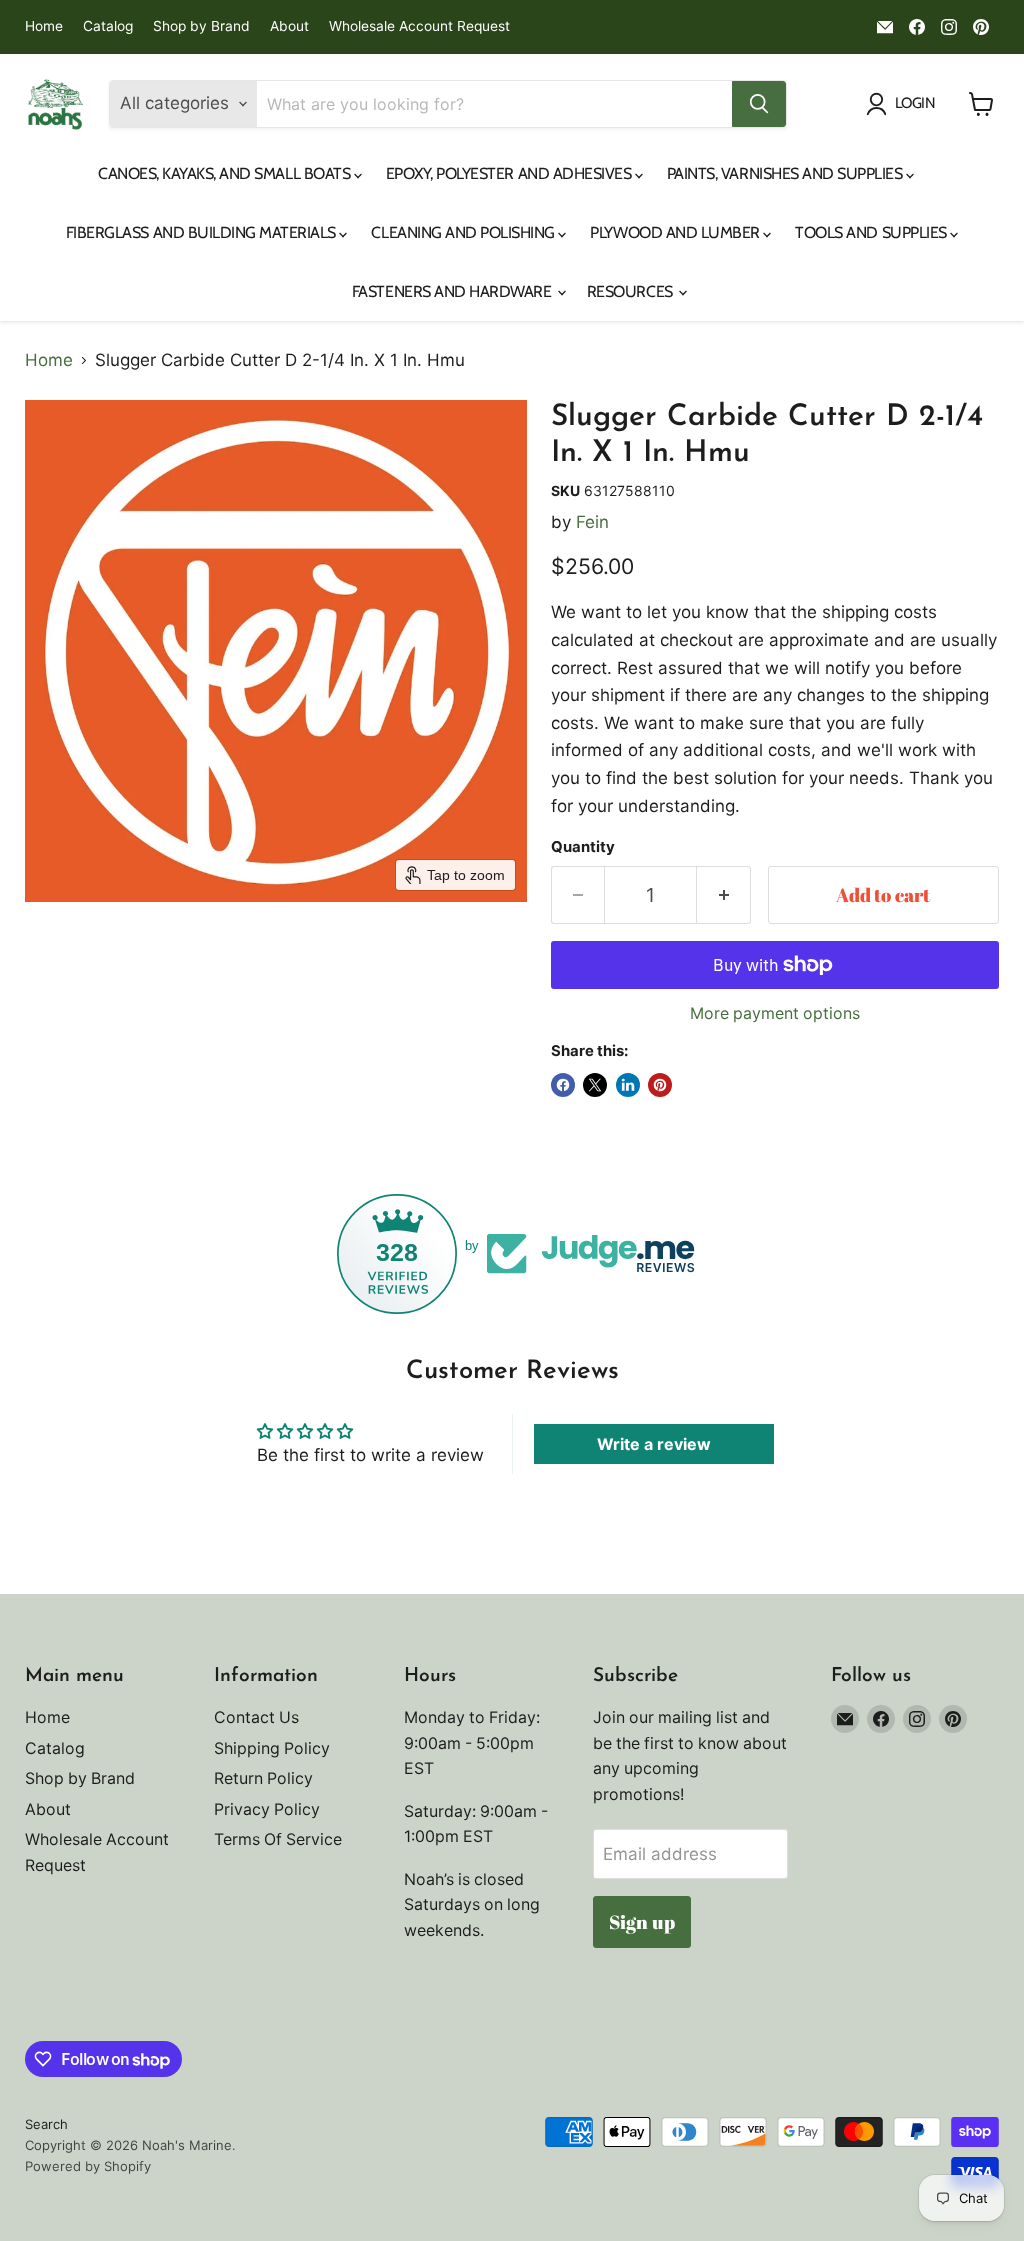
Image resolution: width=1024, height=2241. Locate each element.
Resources (631, 291)
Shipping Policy (272, 1748)
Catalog (108, 26)
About (289, 26)
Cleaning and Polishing (464, 232)
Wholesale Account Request (419, 26)
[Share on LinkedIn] (628, 1085)
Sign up (642, 1922)
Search (46, 2124)
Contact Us (256, 1717)
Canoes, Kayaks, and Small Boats (226, 173)
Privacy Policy (267, 1809)
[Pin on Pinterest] (660, 1085)
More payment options (775, 1014)
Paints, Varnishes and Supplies (786, 173)
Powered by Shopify (88, 2166)
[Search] (759, 104)
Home (44, 26)
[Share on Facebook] (563, 1085)
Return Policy (263, 1778)
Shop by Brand (201, 26)
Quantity (583, 847)
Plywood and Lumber (676, 232)
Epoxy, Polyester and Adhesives (510, 173)
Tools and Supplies (872, 232)
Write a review (654, 1444)
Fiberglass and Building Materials (203, 232)
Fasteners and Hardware (453, 291)
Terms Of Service (278, 1839)
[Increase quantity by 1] (724, 895)
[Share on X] (595, 1085)
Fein (592, 522)
